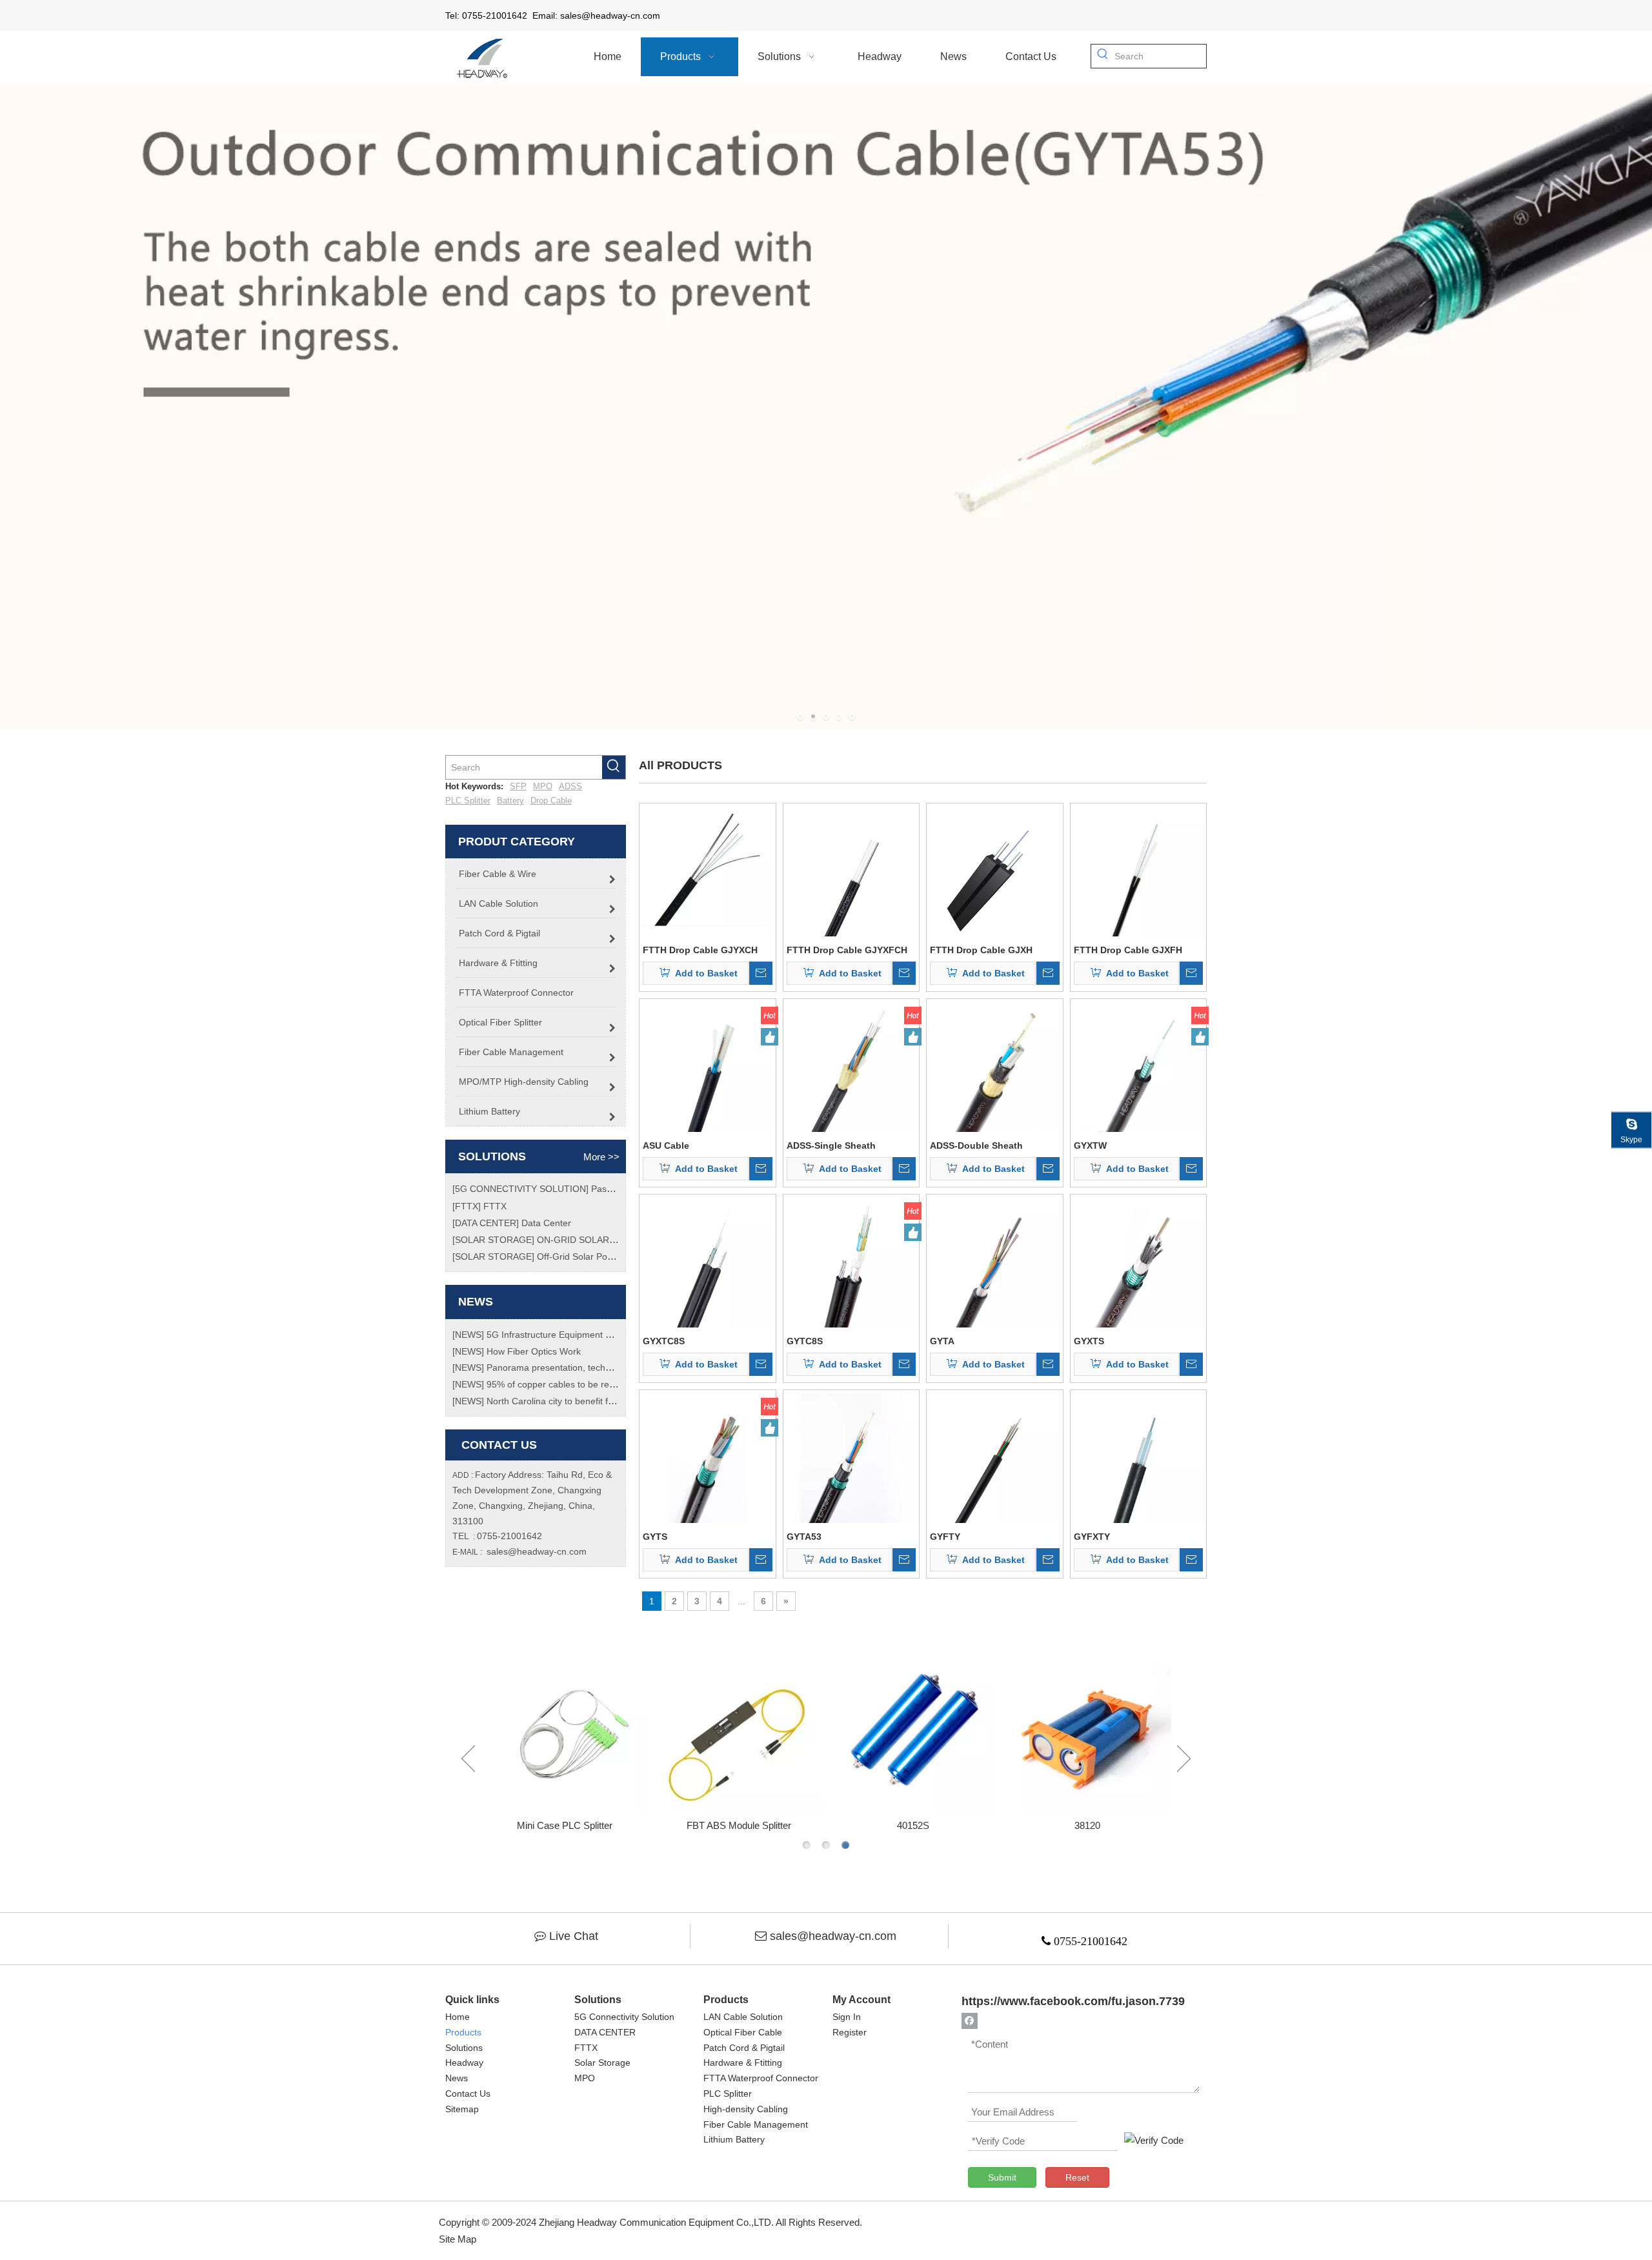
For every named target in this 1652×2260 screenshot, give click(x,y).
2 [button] (826, 1845)
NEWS (468, 1335)
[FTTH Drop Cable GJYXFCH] (851, 871)
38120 (1087, 1825)
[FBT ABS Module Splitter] (739, 1730)
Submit (1002, 2177)
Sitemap (462, 2109)
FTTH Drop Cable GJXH (981, 950)
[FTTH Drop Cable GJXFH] (1139, 871)
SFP (518, 786)
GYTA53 (804, 1537)
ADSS (570, 786)
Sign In (847, 2017)
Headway (464, 2063)
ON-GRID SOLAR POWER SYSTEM (611, 1240)
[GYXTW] (1139, 1066)
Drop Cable (551, 801)
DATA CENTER (486, 1223)
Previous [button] (468, 1759)
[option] (565, 1740)
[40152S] (913, 1730)
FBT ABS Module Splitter (739, 1825)
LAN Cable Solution (743, 2017)
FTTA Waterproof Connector (761, 2078)
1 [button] (807, 1845)
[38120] (1087, 1730)
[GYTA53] (851, 1457)
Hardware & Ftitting (743, 2063)
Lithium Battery (734, 2139)
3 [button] (845, 1845)
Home (458, 2017)
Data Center (546, 1223)
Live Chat (574, 1936)
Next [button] (1184, 1759)
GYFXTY (1092, 1537)
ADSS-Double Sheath (976, 1145)
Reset (1077, 2177)
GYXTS (1089, 1341)
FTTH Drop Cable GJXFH (1128, 950)
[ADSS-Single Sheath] (851, 1066)
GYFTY (945, 1537)
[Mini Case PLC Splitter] (565, 1730)
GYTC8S (805, 1341)
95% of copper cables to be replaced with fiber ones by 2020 (610, 1384)
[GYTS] (708, 1457)
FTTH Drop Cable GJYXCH (700, 950)
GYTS (655, 1537)
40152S (913, 1825)
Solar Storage (602, 2063)
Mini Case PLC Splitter (565, 1825)
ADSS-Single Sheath (831, 1145)
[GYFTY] (995, 1457)
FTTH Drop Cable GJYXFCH (847, 950)
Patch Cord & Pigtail (744, 2048)
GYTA (942, 1341)
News (457, 2078)
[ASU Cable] (708, 1066)
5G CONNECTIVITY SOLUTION (520, 1189)
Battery (510, 801)
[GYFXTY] (1139, 1457)
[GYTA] (995, 1262)
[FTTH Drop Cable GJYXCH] (708, 871)
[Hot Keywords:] (1103, 56)
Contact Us (468, 2094)
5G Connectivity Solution (624, 2017)
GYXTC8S (664, 1341)
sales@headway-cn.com (537, 1551)
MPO (543, 786)
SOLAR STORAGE (493, 1240)
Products (463, 2032)
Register (850, 2032)
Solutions (464, 2048)
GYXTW (1090, 1145)
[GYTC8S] (851, 1262)
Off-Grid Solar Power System (596, 1256)
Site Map (458, 2239)
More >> (601, 1157)
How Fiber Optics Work (534, 1351)
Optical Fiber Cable (743, 2032)
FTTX (467, 1206)
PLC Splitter (468, 801)
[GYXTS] (1139, 1262)
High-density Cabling (746, 2109)
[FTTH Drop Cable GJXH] (995, 871)
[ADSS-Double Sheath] (995, 1066)
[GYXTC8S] (708, 1262)
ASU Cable (666, 1145)
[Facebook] (970, 2021)
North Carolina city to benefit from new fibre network (593, 1401)
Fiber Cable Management (756, 2124)
